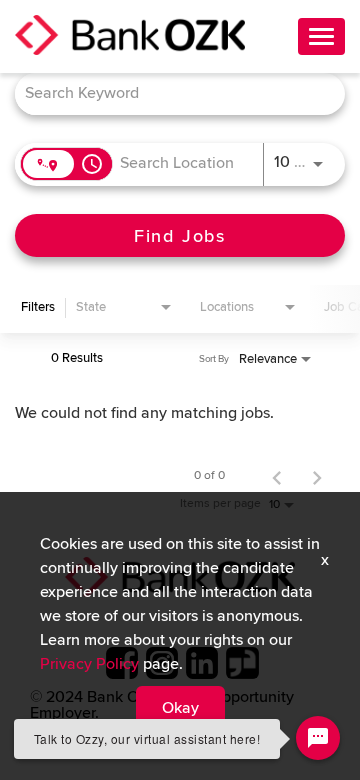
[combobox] (170, 93)
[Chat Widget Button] (318, 738)
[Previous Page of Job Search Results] (277, 476)
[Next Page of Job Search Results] (317, 476)
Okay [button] (180, 708)
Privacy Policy (89, 664)
